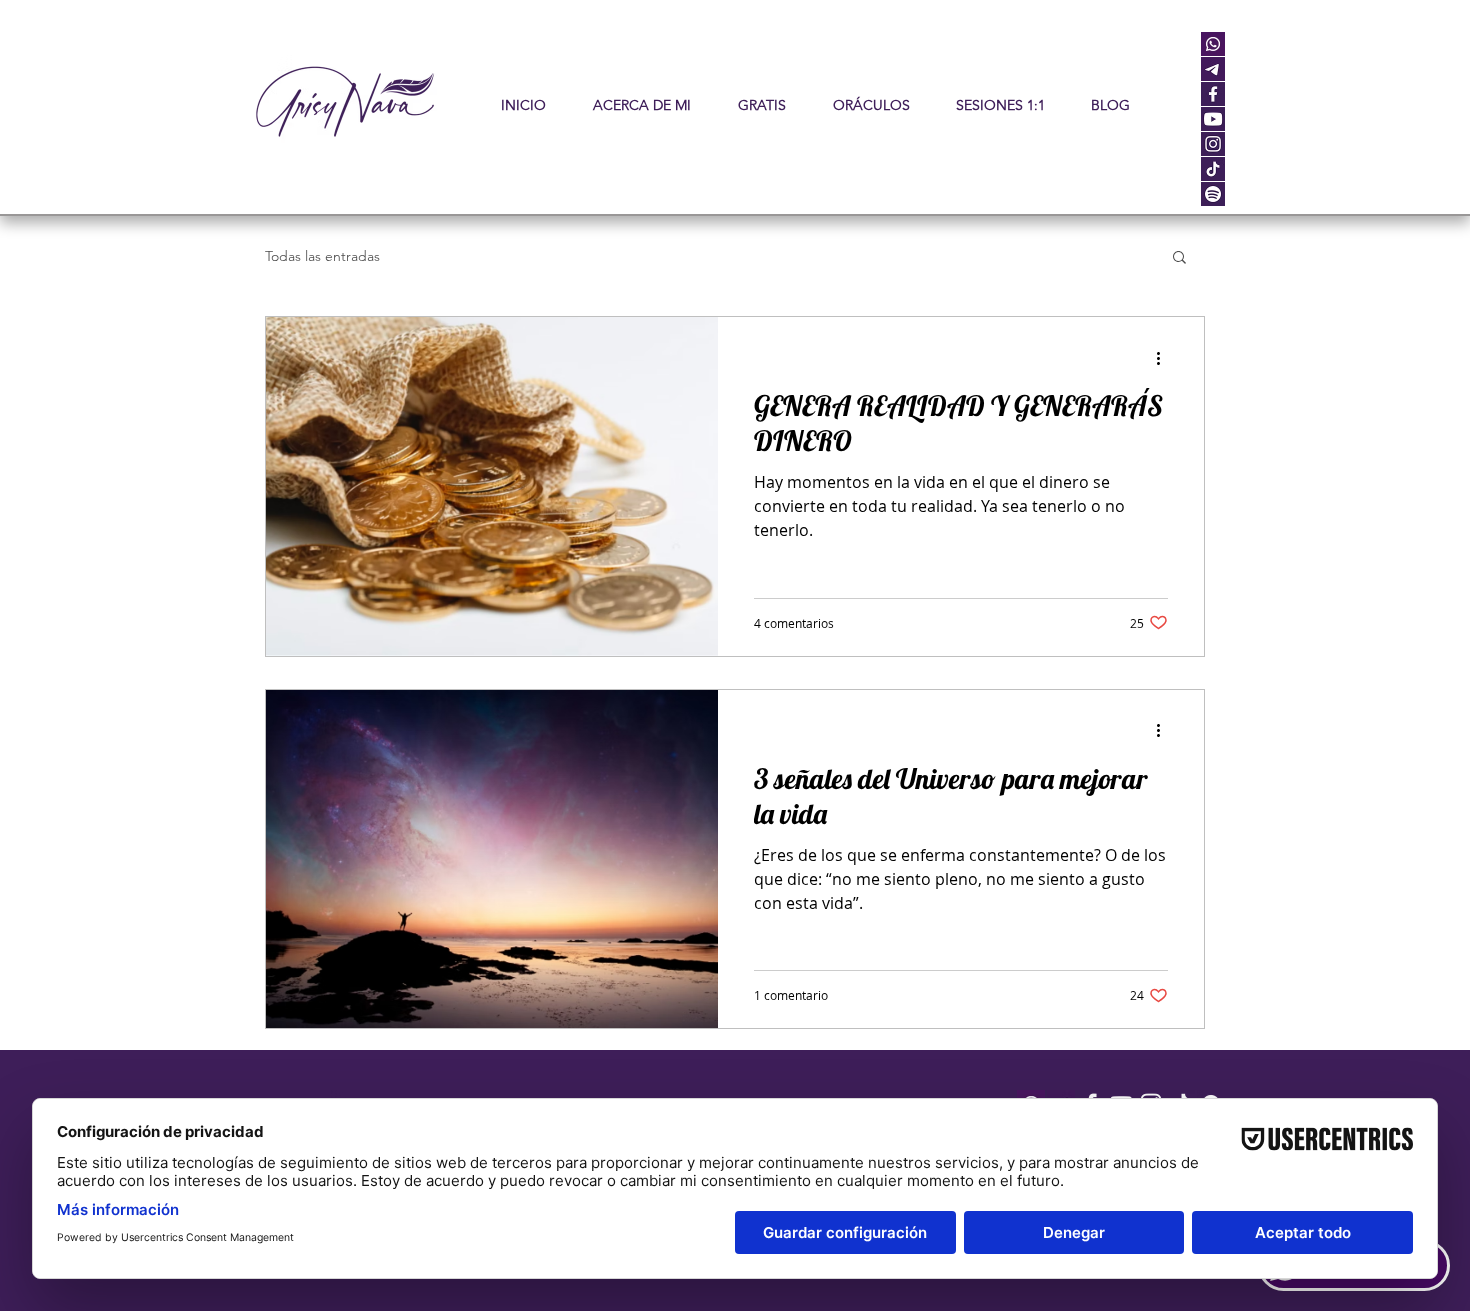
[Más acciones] (1165, 358)
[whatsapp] (1213, 44)
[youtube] (1213, 119)
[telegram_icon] (1213, 69)
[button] (870, 105)
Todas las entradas (322, 256)
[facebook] (1213, 94)
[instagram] (1213, 144)
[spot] (1213, 194)
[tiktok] (1213, 169)
